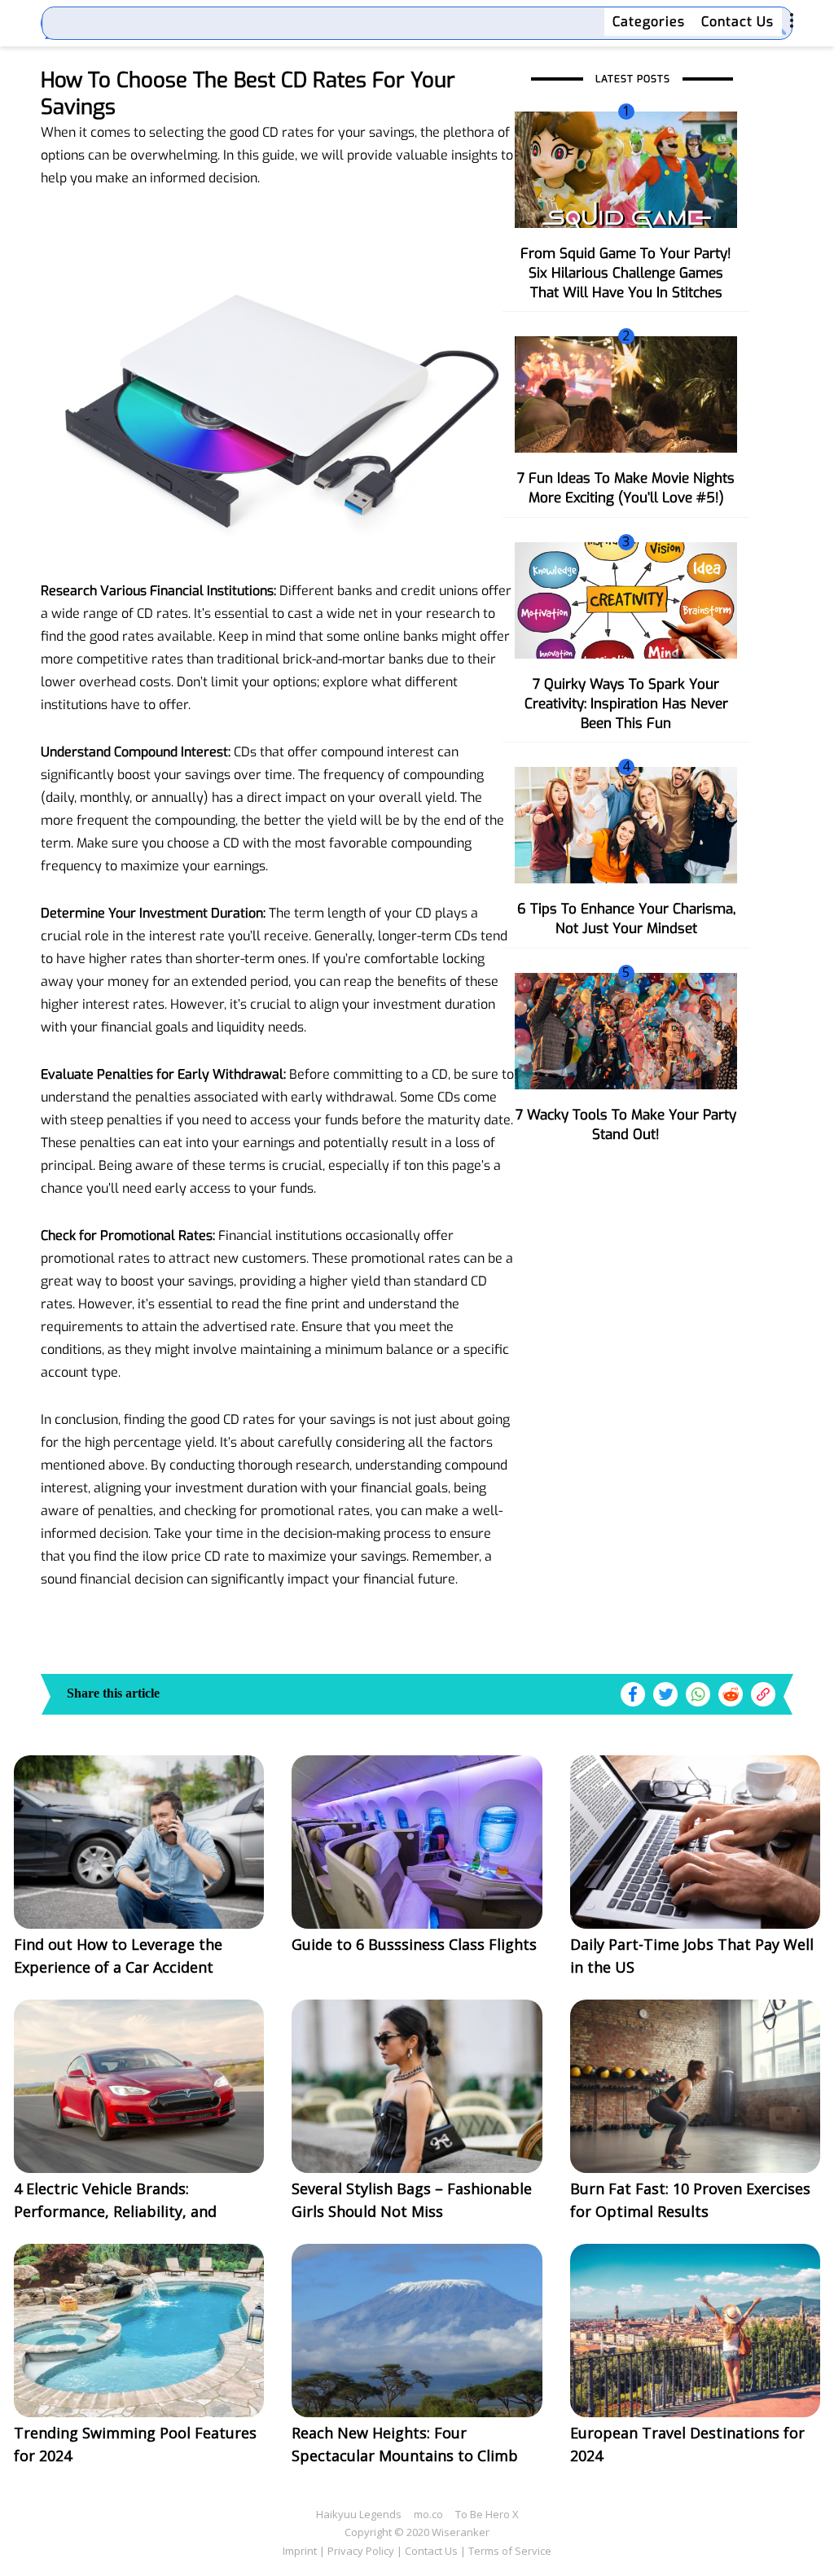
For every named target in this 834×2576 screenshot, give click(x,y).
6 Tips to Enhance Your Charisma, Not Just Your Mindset (626, 919)
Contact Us (737, 22)
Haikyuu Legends (359, 2514)
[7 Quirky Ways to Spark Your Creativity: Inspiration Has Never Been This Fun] (626, 599)
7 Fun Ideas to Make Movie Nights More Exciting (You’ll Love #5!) (626, 488)
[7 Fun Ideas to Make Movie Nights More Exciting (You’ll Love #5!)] (626, 393)
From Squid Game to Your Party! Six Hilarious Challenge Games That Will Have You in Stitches (626, 273)
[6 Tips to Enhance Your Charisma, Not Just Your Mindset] (626, 824)
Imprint (300, 2551)
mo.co (428, 2514)
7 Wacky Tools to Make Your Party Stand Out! (626, 1125)
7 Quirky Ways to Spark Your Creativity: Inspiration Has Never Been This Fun (626, 704)
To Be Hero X (487, 2514)
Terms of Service (510, 2551)
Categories (649, 22)
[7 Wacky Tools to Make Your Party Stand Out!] (626, 1030)
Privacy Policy (361, 2551)
